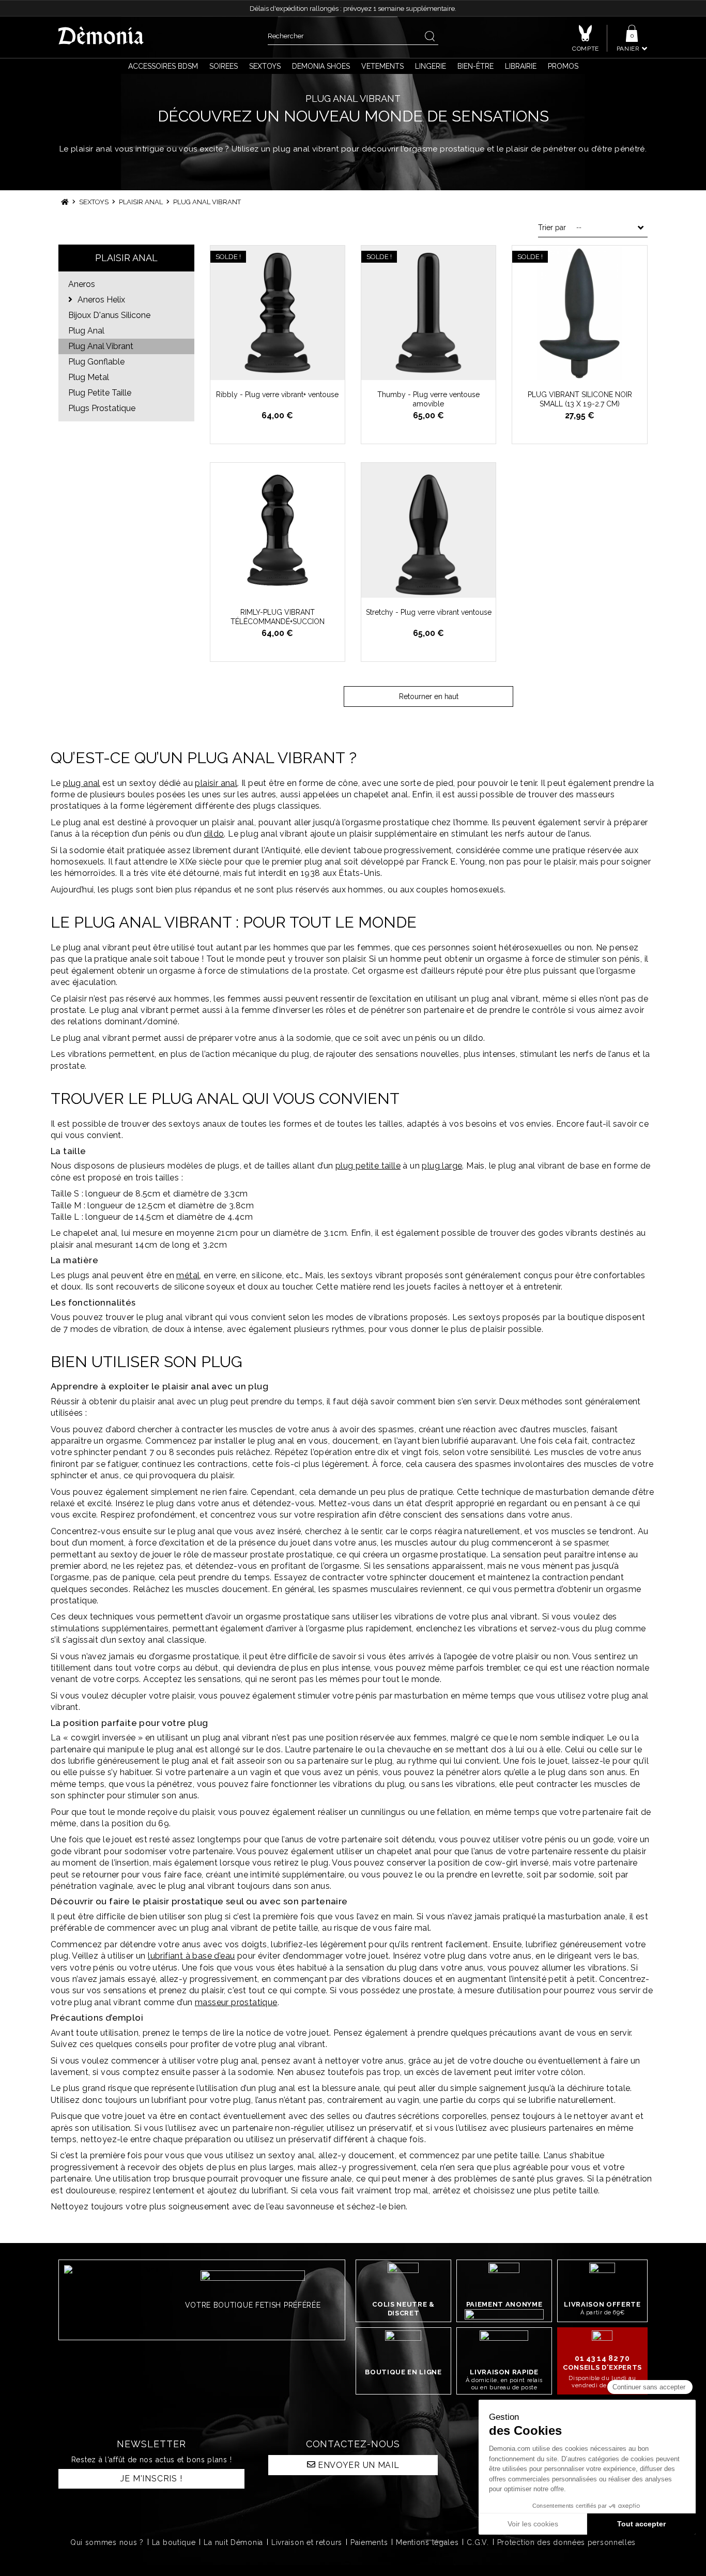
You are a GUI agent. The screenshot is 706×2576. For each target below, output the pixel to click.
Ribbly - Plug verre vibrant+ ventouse (277, 395)
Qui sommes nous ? (107, 2542)
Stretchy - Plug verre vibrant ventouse (429, 612)
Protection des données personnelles (567, 2542)
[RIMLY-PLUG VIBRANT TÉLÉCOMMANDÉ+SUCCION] (278, 530)
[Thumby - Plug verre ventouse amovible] (428, 313)
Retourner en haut (429, 696)
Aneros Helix (100, 300)
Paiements (369, 2542)
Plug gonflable (96, 362)
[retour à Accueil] (65, 202)
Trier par (552, 228)
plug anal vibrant (101, 346)
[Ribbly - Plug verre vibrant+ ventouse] (278, 313)
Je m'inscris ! (151, 2479)
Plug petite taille (100, 393)
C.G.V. (478, 2542)
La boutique (174, 2542)
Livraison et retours (307, 2542)
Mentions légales (427, 2542)
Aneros (82, 284)
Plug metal (89, 377)
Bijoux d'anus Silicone (109, 315)
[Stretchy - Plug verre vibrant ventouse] (428, 530)
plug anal (86, 331)
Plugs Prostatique (102, 408)
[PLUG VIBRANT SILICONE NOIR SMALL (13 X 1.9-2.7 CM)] (579, 313)
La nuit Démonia (233, 2542)
